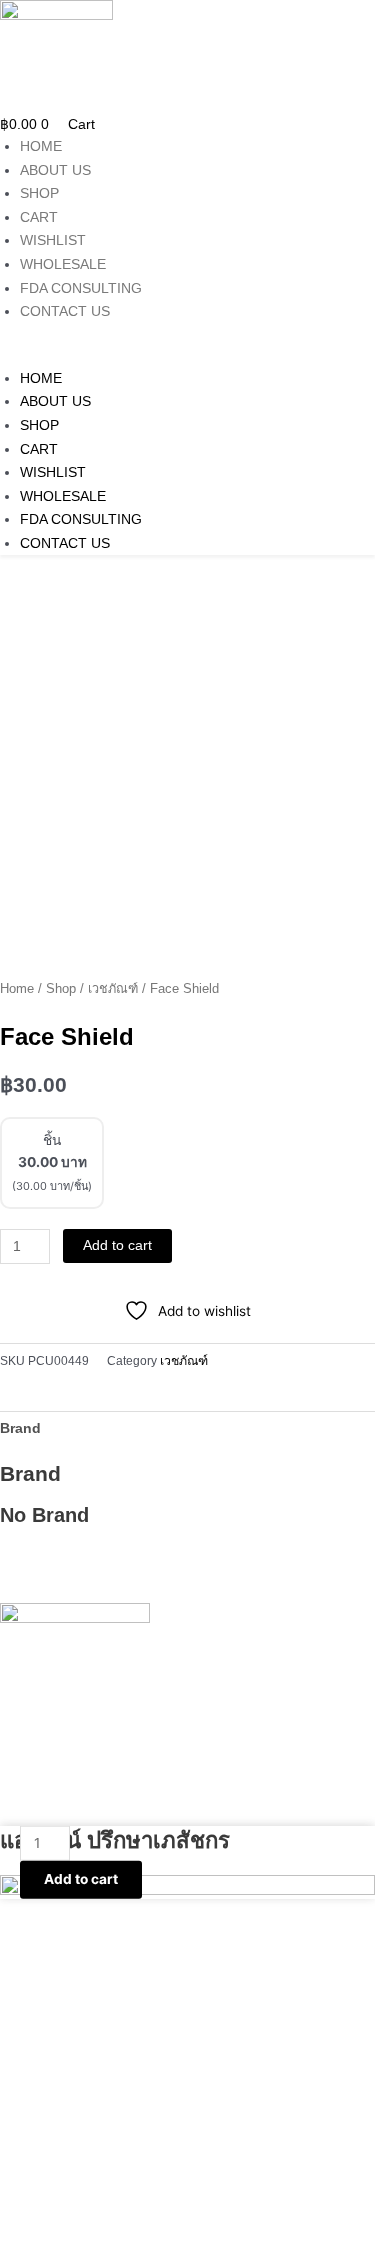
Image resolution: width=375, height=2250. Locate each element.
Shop (39, 193)
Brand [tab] (20, 1428)
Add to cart (117, 1245)
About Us (55, 170)
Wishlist (53, 240)
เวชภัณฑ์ (113, 989)
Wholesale (63, 264)
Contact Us (65, 311)
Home (41, 146)
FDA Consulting (81, 288)
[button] (187, 355)
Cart (39, 217)
